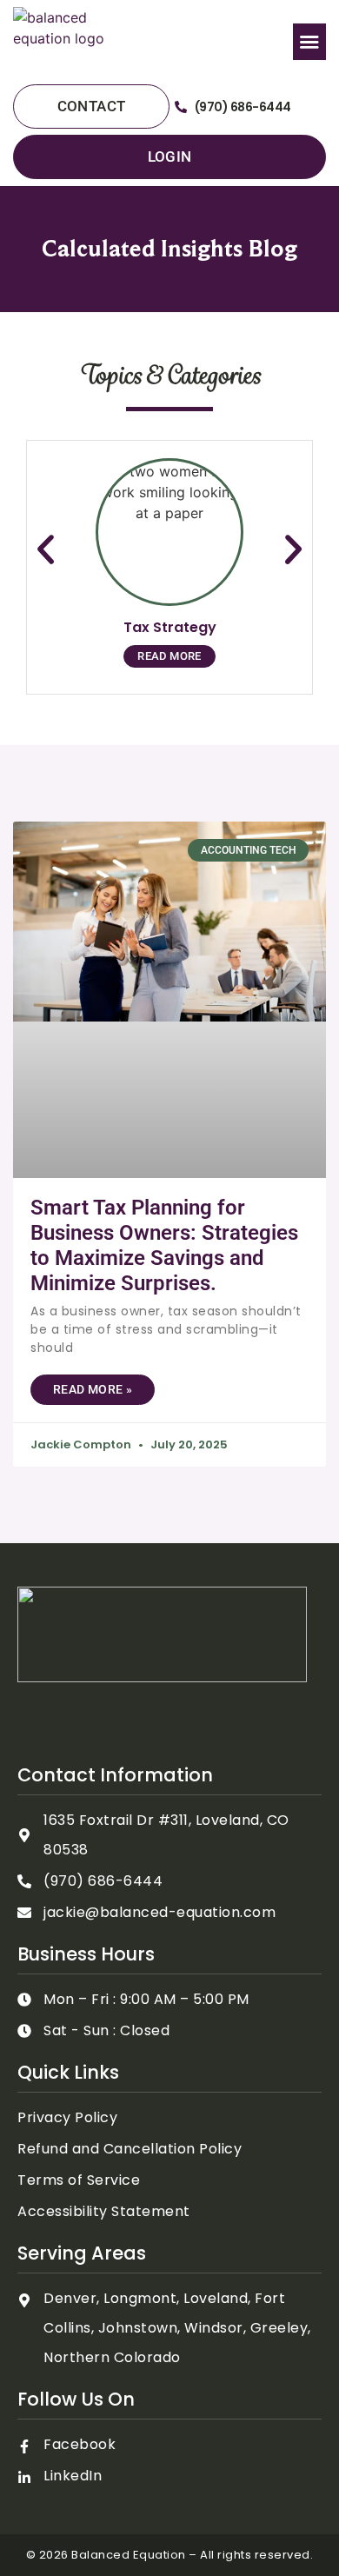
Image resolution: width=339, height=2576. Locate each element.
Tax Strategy (170, 627)
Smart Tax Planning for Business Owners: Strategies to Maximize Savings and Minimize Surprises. (164, 1245)
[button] (309, 42)
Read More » (93, 1389)
